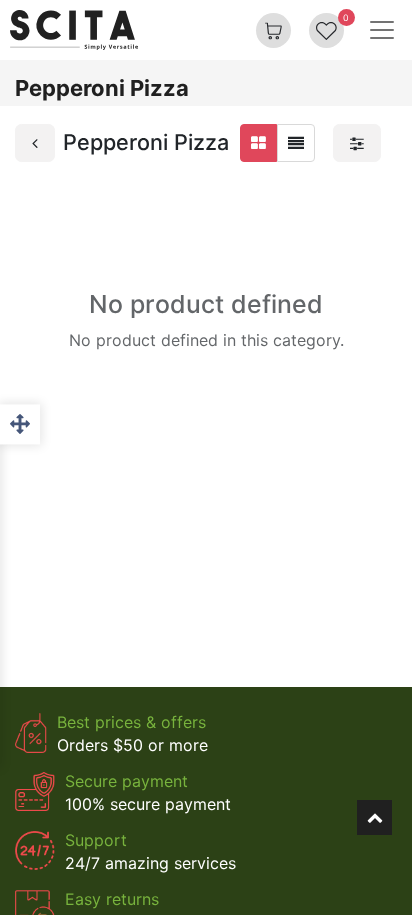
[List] (296, 143)
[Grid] (258, 143)
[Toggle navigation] (382, 30)
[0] (326, 30)
